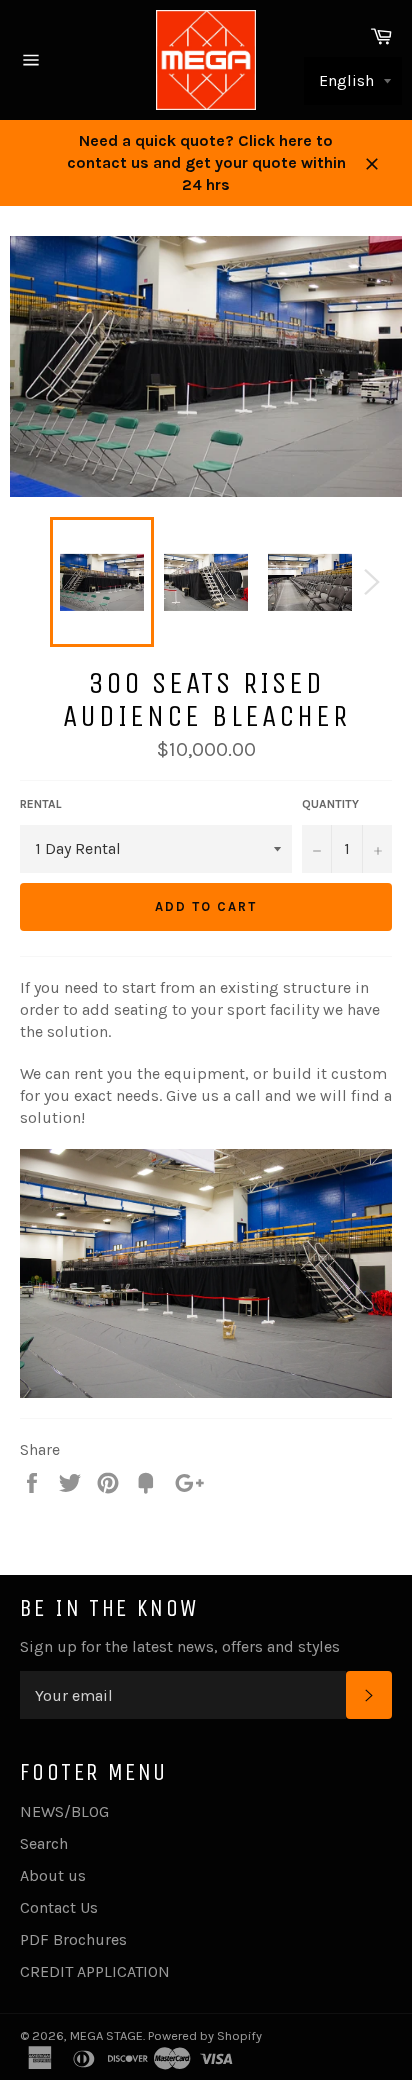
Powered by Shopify (205, 2035)
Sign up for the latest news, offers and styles (180, 1646)
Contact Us (59, 1907)
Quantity (330, 804)
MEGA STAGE (106, 2035)
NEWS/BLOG (64, 1811)
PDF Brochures (73, 1939)
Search (44, 1843)
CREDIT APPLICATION (95, 1971)
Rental (41, 804)
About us (53, 1875)
